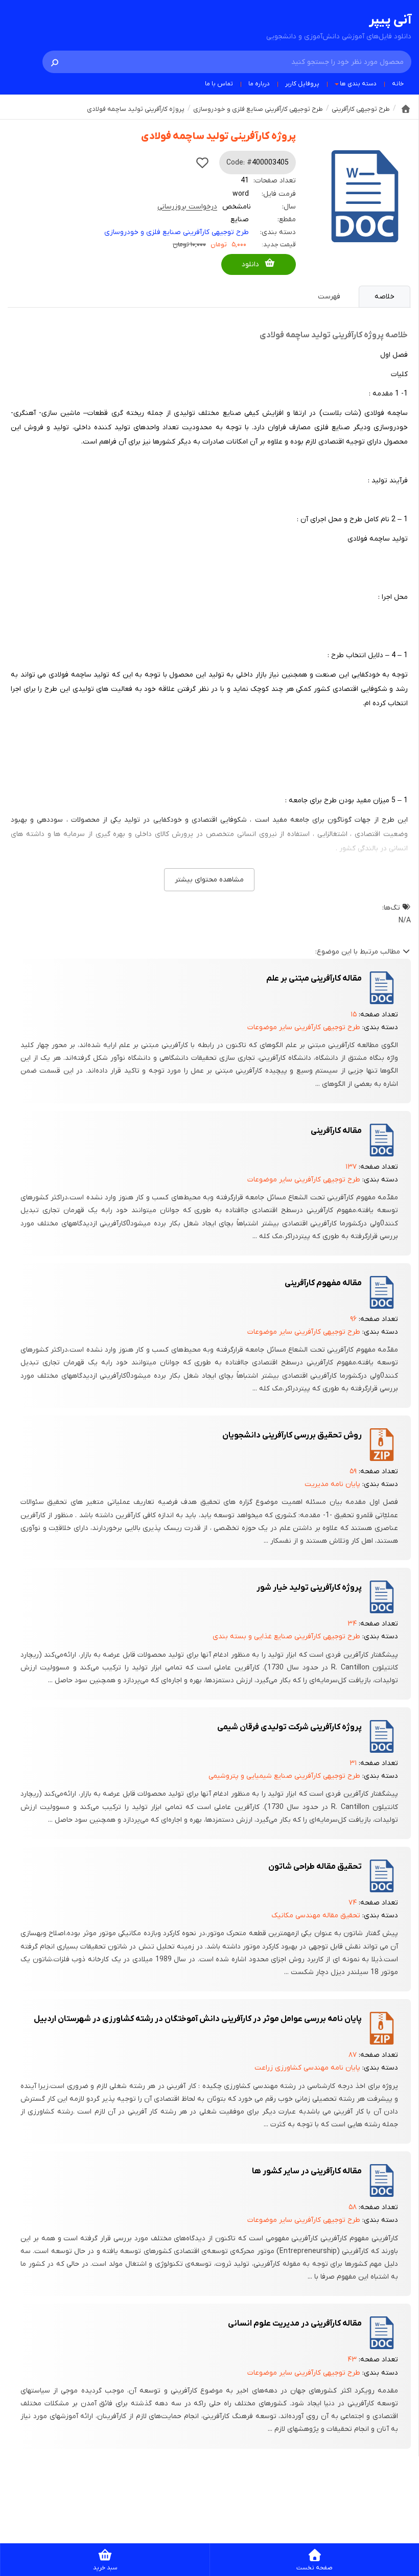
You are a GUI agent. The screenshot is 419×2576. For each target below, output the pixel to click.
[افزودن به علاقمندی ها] (202, 163)
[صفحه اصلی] (406, 109)
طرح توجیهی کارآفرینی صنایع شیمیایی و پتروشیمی (284, 1776)
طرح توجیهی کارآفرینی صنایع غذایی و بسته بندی (286, 1637)
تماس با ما (219, 84)
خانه (398, 84)
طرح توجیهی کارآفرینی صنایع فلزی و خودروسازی (177, 232)
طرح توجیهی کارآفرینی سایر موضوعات (304, 1027)
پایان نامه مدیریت (332, 1484)
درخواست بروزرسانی (187, 207)
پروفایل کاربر (302, 84)
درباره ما (259, 84)
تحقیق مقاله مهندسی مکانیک (316, 1916)
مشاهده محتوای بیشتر (209, 880)
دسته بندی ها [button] (358, 84)
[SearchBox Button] (55, 62)
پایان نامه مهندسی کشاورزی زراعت (307, 2068)
